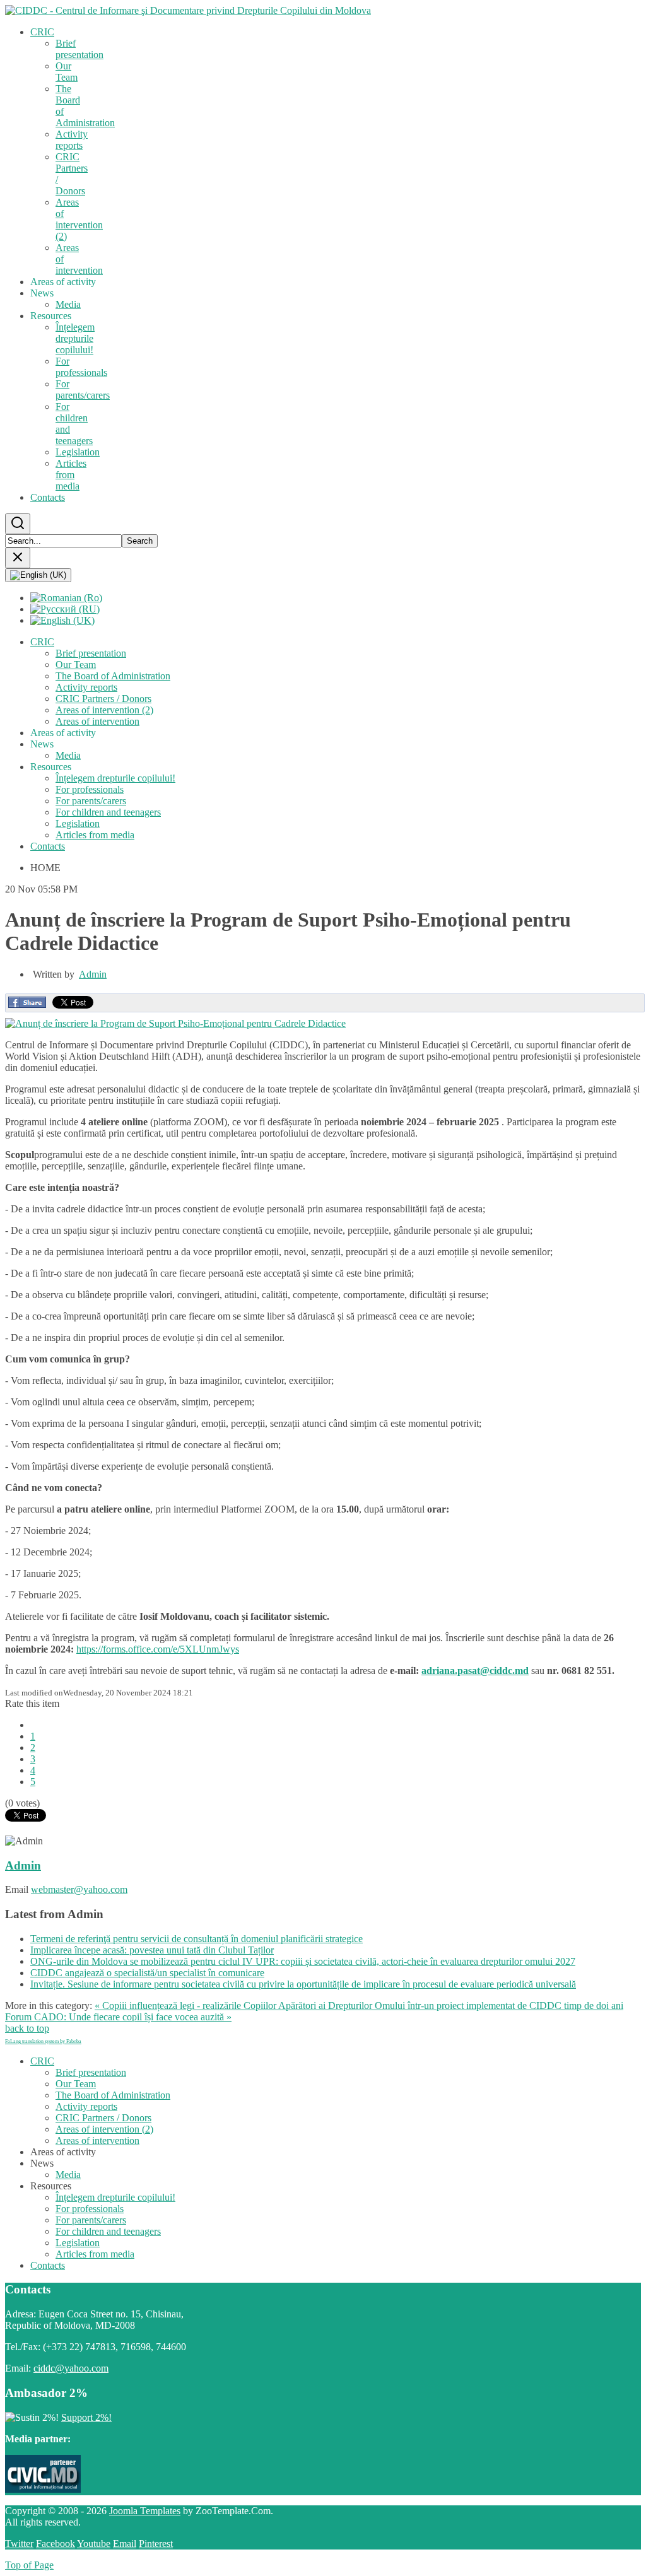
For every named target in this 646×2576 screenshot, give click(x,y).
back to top (27, 2028)
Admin (93, 974)
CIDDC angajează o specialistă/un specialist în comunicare (147, 1973)
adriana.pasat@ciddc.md (475, 1671)
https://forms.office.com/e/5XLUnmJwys (158, 1649)
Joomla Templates (145, 2511)
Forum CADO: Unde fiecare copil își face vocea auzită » (118, 2017)
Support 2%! (86, 2417)
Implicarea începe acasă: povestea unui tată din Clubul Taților (152, 1950)
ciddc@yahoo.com (71, 2368)
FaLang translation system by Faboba (43, 2041)
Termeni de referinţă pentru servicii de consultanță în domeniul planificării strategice (197, 1939)
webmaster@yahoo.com (79, 1889)
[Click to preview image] (175, 1023)
